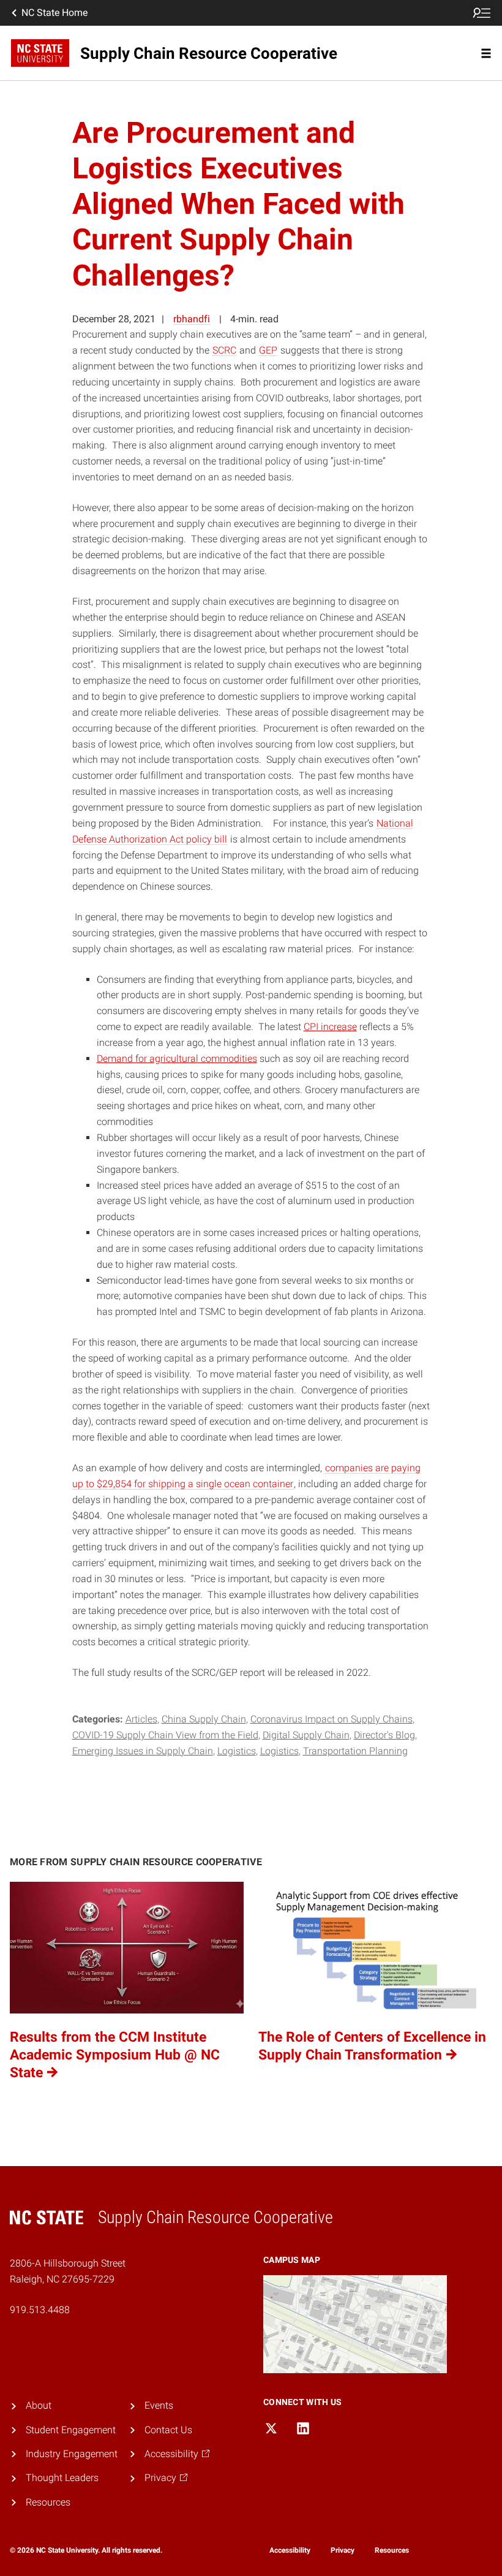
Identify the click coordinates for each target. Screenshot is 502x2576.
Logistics (237, 1751)
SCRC (224, 350)
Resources (48, 2502)
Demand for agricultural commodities (177, 1059)
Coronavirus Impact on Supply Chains (332, 1719)
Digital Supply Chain (306, 1735)
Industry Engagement (72, 2454)
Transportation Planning (355, 1751)
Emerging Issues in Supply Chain (143, 1751)
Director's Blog (384, 1735)
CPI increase (330, 1027)
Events (159, 2405)
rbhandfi (192, 319)
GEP (268, 350)
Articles (141, 1719)
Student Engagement (71, 2430)
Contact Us (168, 2430)
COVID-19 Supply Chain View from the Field (165, 1735)
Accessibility (290, 2550)
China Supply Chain (204, 1719)
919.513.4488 (40, 2310)
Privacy (343, 2550)
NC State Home (54, 13)
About (39, 2405)
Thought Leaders (62, 2478)
